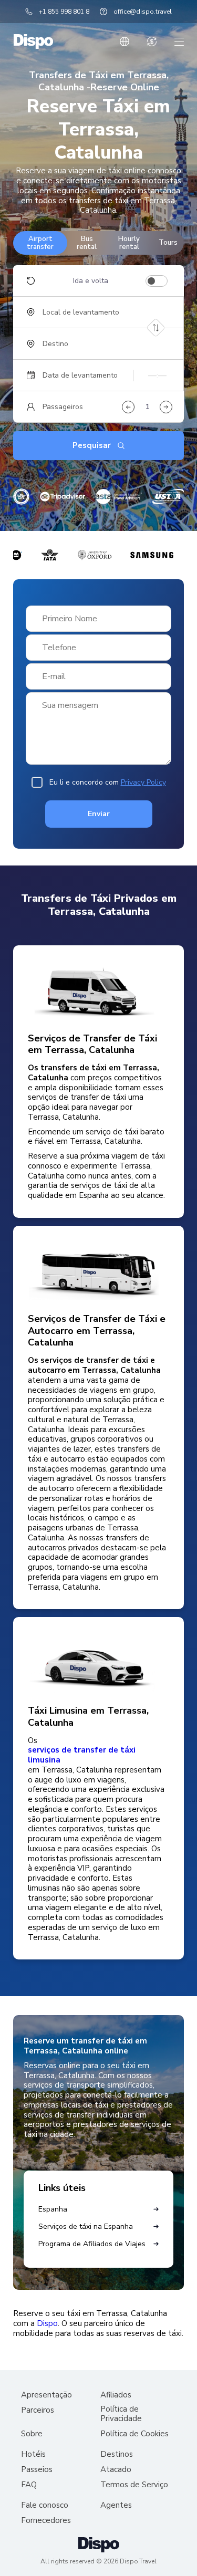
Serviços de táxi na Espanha (86, 2226)
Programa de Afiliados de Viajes (92, 2244)
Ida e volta (91, 281)
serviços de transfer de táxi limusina (82, 1755)
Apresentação (46, 2395)
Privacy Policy (143, 782)
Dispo (47, 2324)
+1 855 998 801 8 (64, 12)
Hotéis (33, 2454)
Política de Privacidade (121, 2414)
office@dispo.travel (143, 12)
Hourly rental (129, 243)
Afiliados (116, 2395)
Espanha (53, 2209)
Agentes (116, 2505)
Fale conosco (45, 2505)
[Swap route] (156, 328)
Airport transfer (40, 243)
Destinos (117, 2454)
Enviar (99, 814)
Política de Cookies (134, 2434)
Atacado (116, 2470)
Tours (168, 243)
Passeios (37, 2470)
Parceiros (38, 2410)
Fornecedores (46, 2521)
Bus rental (87, 243)
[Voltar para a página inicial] (33, 41)
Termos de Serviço (134, 2485)
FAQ (29, 2485)
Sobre (32, 2434)
